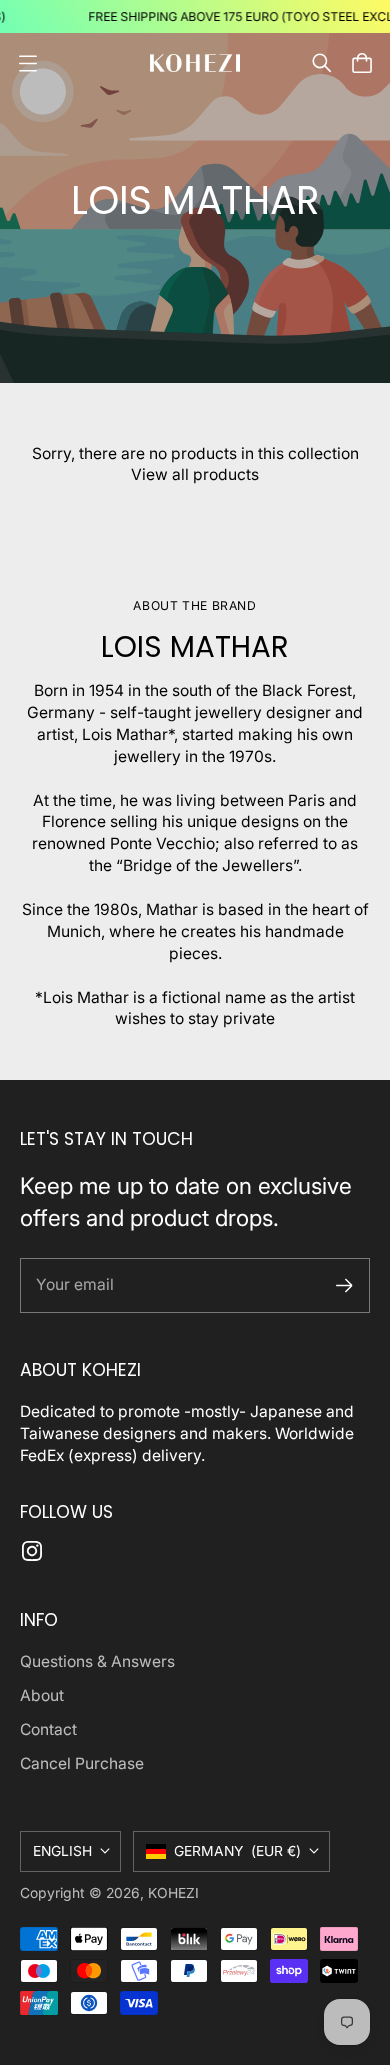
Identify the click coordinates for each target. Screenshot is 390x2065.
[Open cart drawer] (362, 63)
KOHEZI (173, 1893)
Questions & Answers (97, 1661)
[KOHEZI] (195, 63)
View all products (195, 474)
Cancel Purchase (82, 1763)
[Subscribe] (344, 1285)
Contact (48, 1729)
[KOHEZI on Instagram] (32, 1551)
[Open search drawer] (322, 63)
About (42, 1695)
